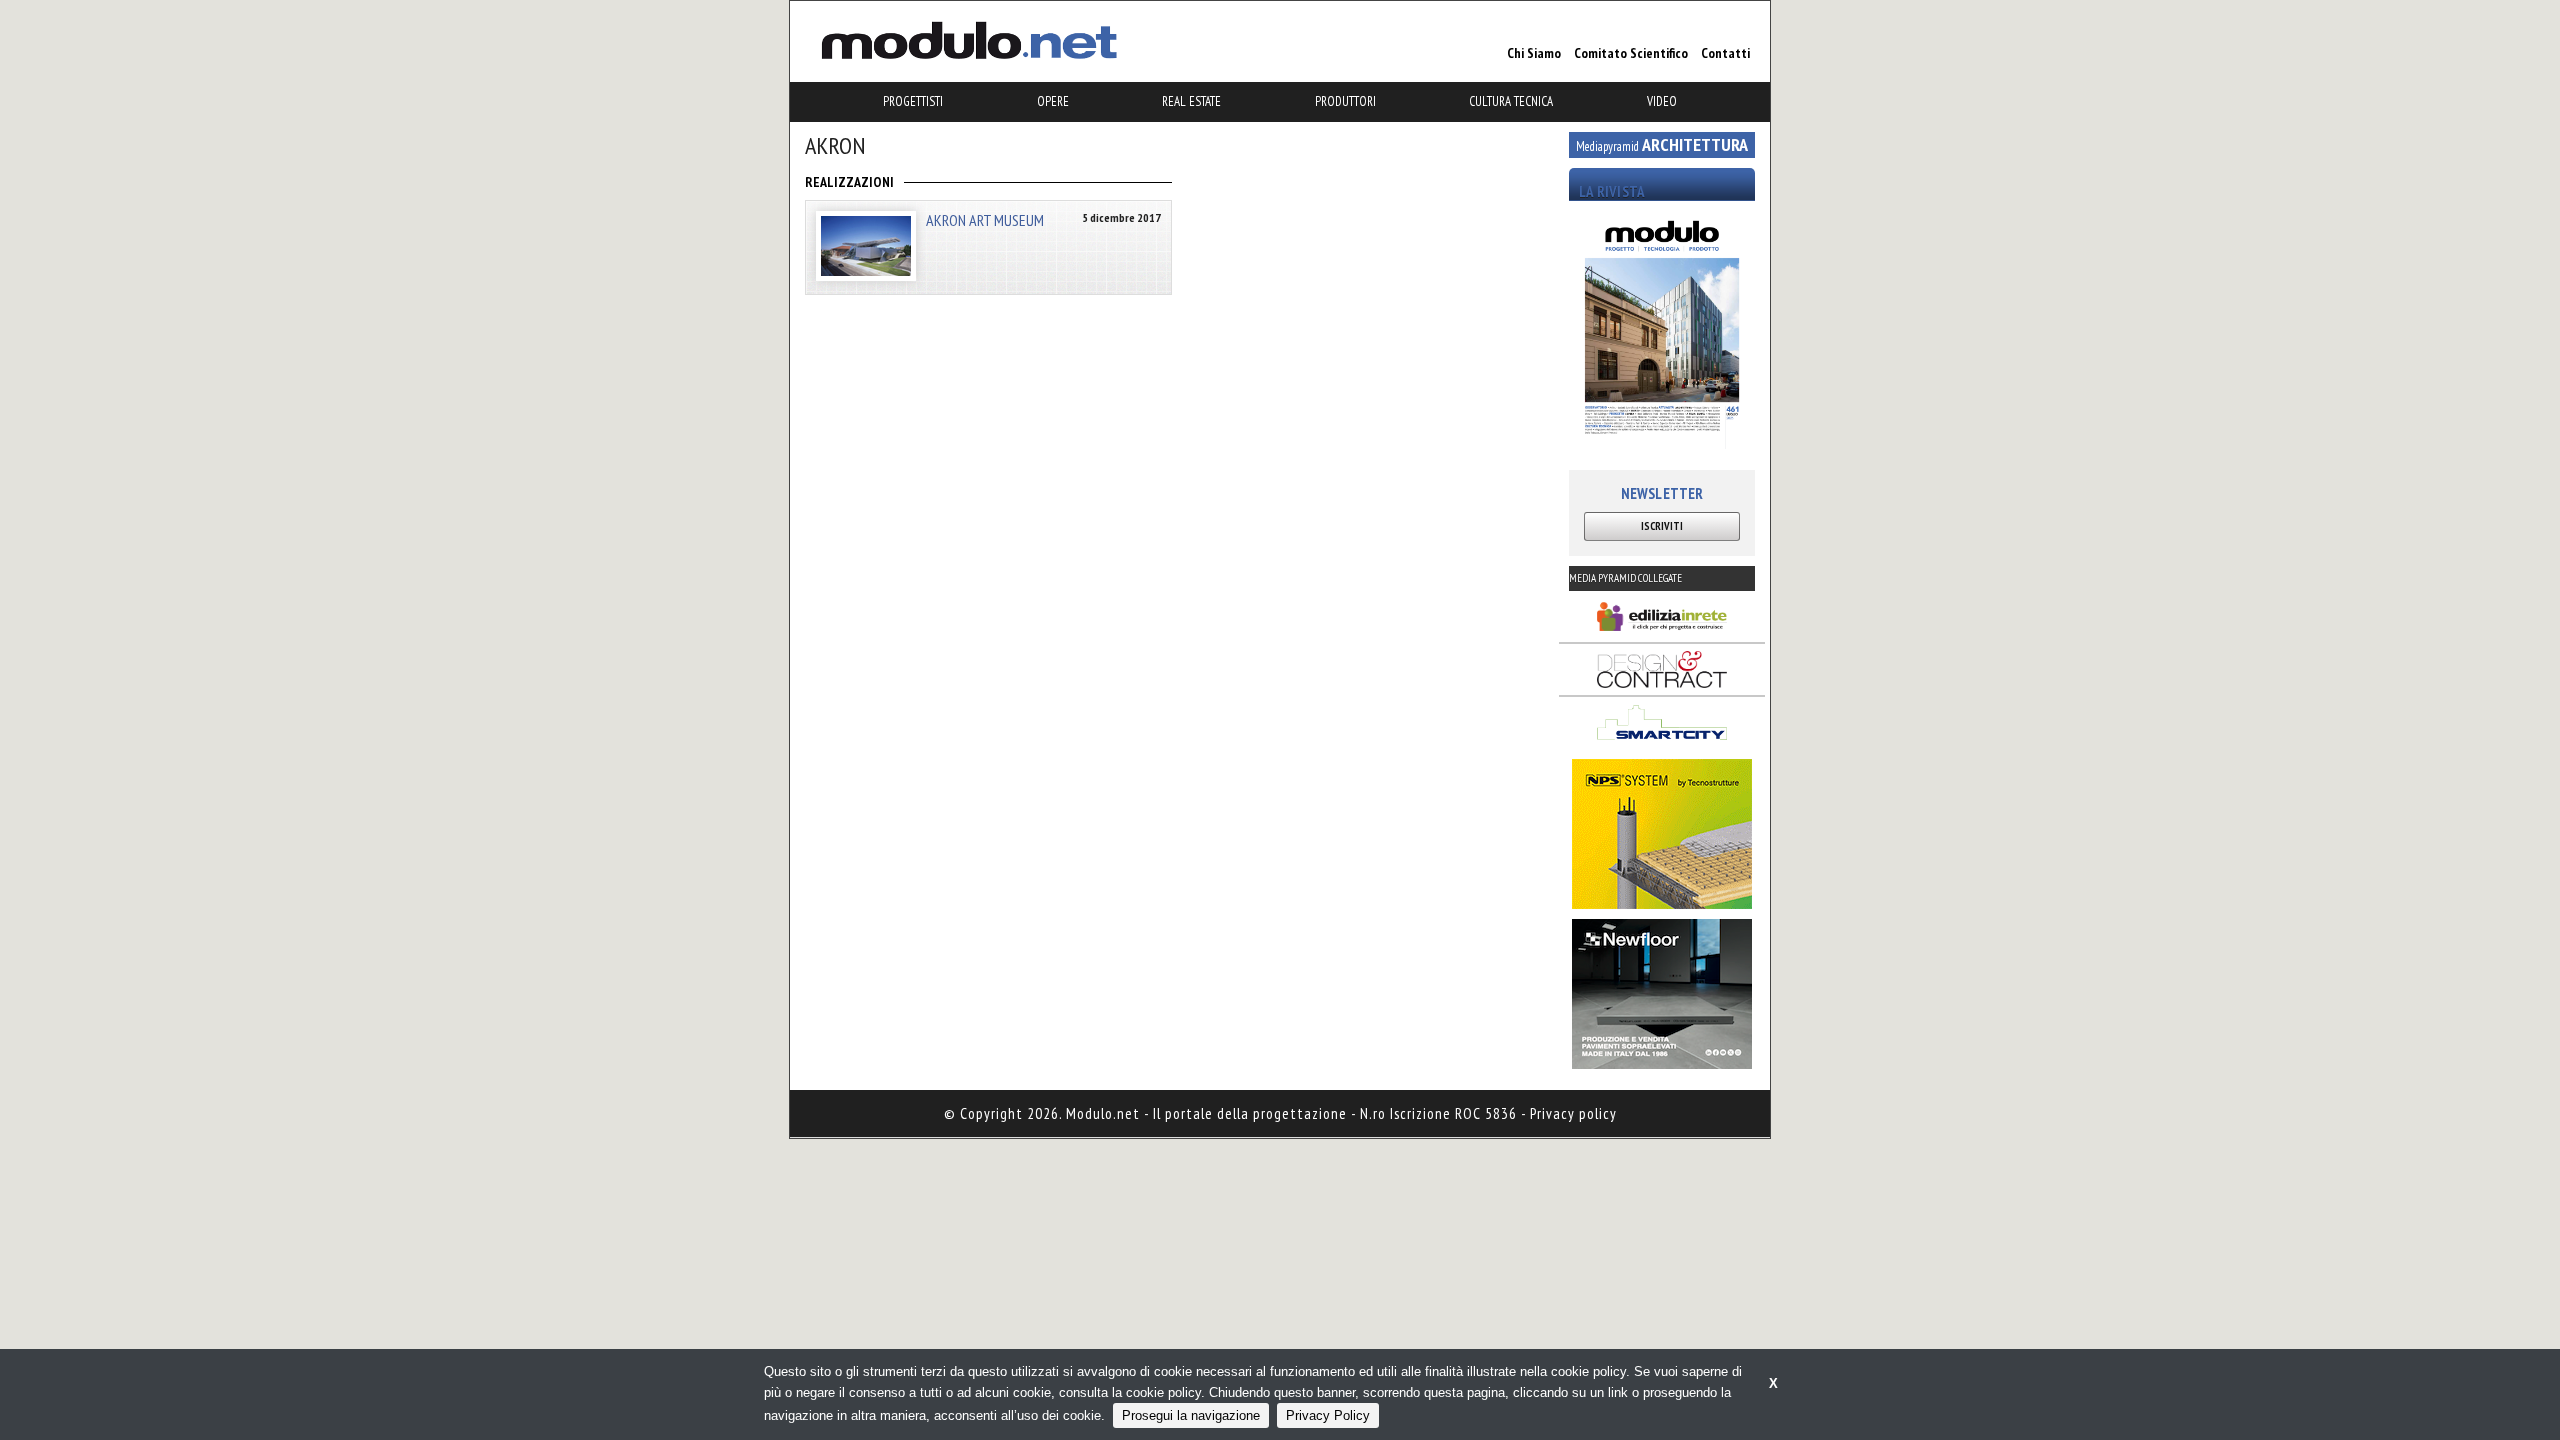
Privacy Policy (1328, 1415)
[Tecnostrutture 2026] (1662, 834)
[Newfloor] (1662, 994)
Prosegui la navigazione (1191, 1415)
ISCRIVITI (1662, 526)
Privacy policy (1573, 1113)
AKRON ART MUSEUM (985, 220)
